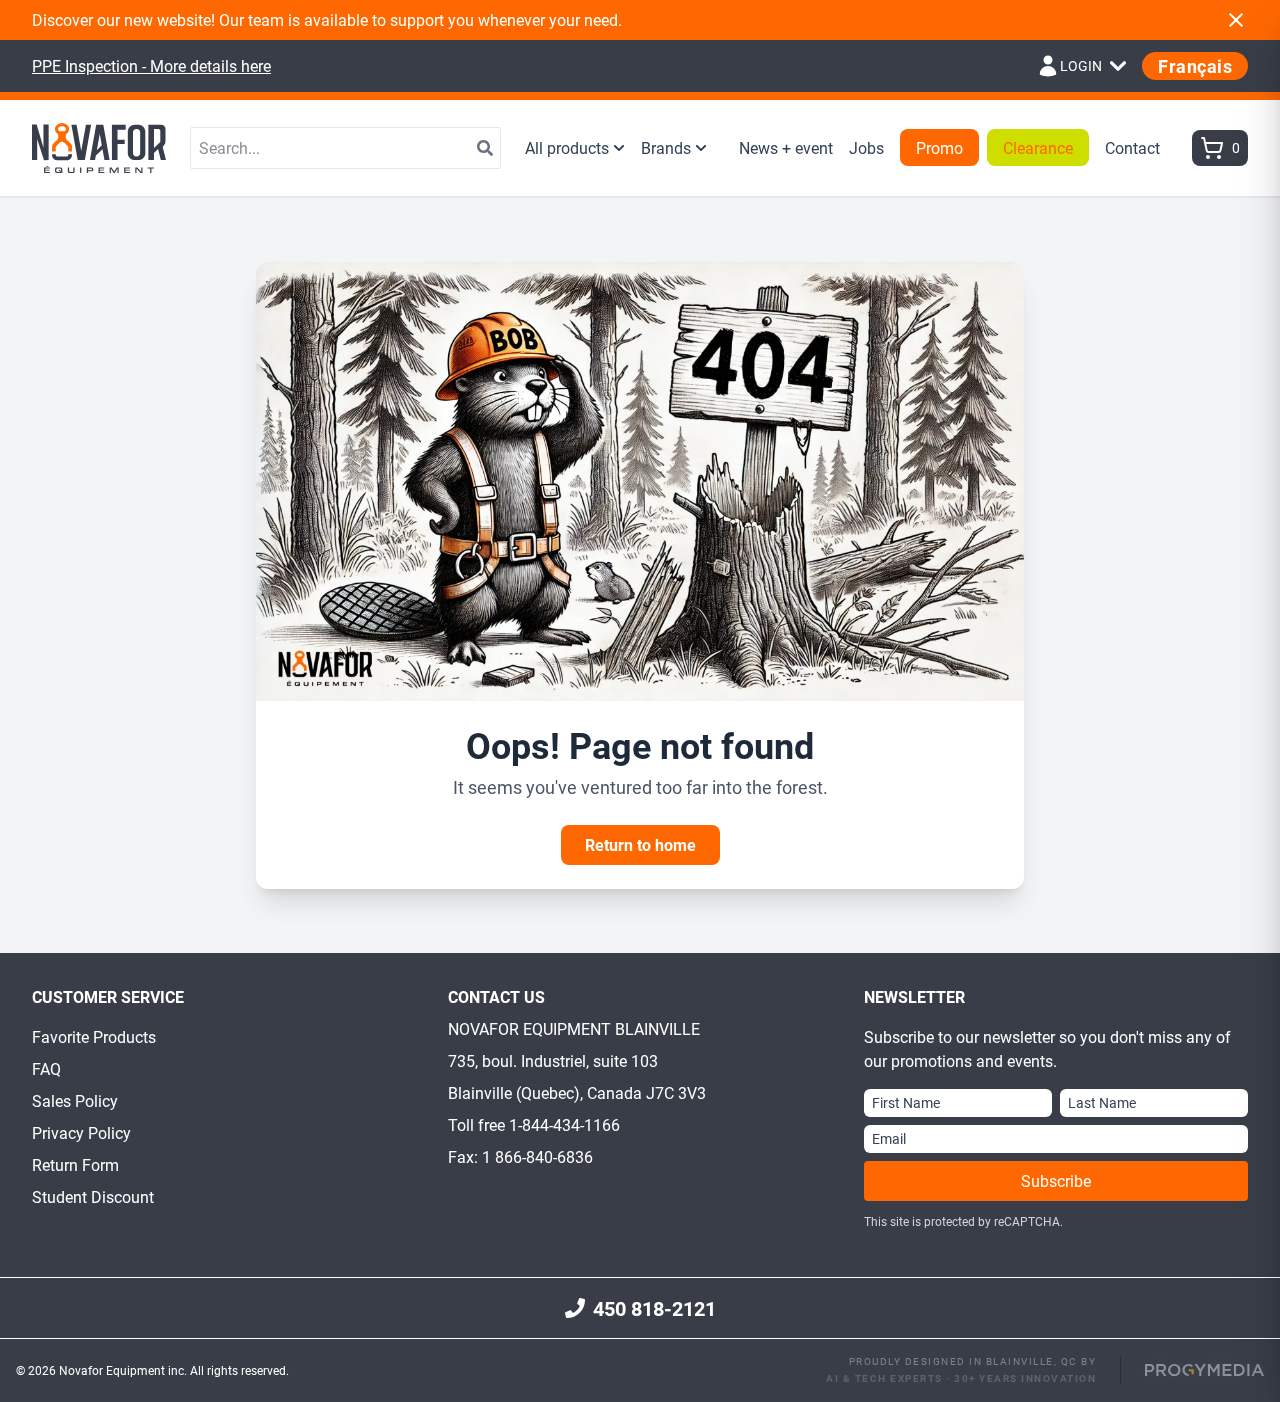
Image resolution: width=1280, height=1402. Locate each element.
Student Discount (93, 1196)
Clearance (1038, 147)
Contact (1132, 147)
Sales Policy (75, 1100)
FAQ (46, 1068)
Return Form (75, 1164)
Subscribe (1056, 1180)
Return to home (640, 844)
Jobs (866, 147)
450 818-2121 (654, 1308)
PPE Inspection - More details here (151, 65)
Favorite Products (94, 1036)
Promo (939, 147)
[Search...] (485, 148)
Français (1195, 66)
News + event (786, 147)
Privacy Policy (81, 1132)
